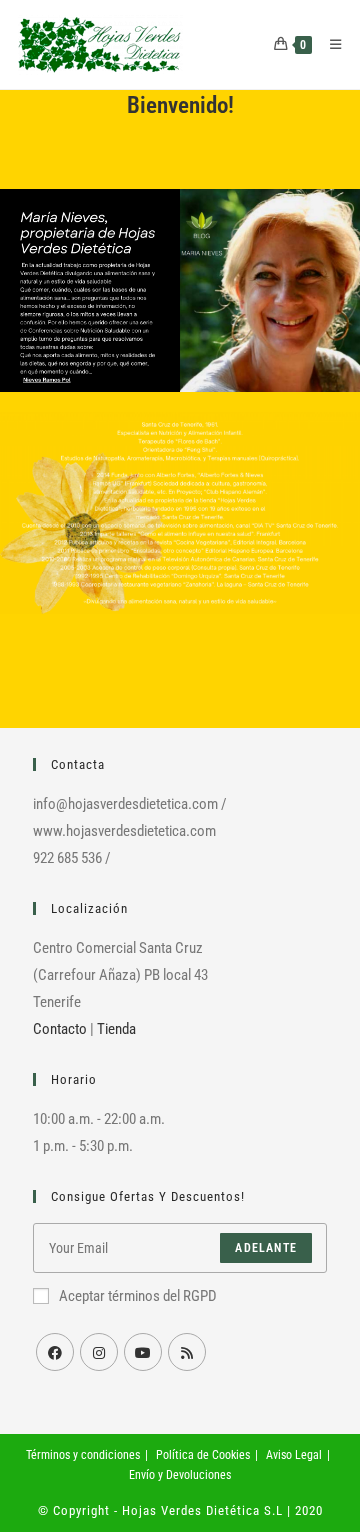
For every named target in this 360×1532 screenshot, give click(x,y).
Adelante (266, 1248)
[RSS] (187, 1352)
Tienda (116, 1029)
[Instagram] (99, 1352)
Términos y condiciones (83, 1455)
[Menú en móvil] (328, 44)
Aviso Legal (294, 1455)
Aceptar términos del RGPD (138, 1296)
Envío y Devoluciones (180, 1475)
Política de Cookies (203, 1455)
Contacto (60, 1029)
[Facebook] (55, 1352)
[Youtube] (143, 1352)
